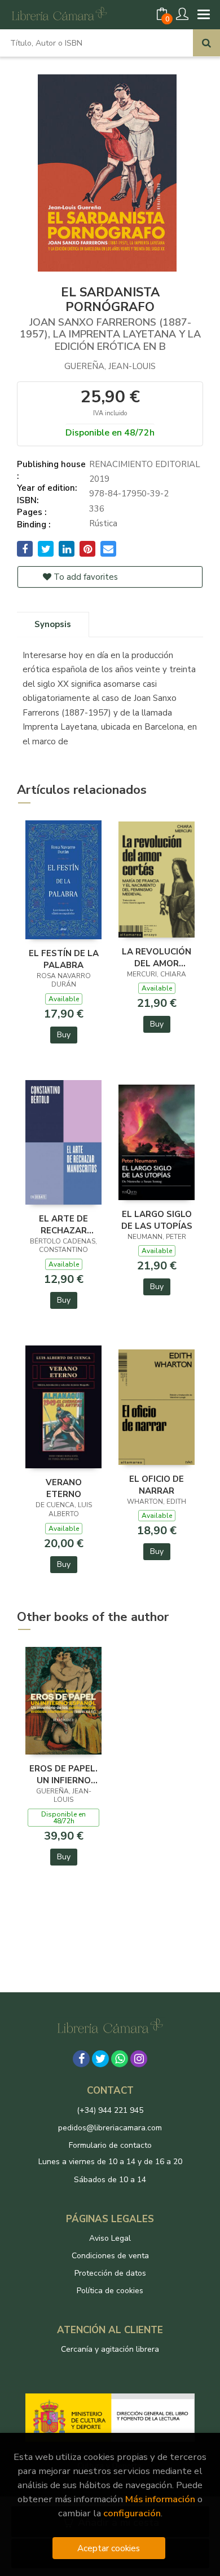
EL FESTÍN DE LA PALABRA (64, 959)
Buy (64, 1035)
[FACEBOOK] (81, 2059)
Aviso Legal (110, 2238)
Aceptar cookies (109, 2548)
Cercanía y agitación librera (110, 2349)
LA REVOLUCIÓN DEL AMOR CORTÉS (157, 957)
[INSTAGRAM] (139, 2059)
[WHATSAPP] (120, 2059)
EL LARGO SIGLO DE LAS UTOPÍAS (157, 1220)
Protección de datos (110, 2273)
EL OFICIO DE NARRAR (157, 1485)
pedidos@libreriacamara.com (110, 2128)
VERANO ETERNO (64, 1488)
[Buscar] (206, 43)
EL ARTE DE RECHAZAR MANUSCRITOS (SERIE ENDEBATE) (64, 1224)
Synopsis (53, 624)
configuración (132, 2513)
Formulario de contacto (110, 2145)
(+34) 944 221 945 (110, 2110)
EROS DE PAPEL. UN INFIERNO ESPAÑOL (63, 1774)
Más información (160, 2499)
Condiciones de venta (110, 2256)
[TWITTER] (100, 2059)
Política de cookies (110, 2291)
